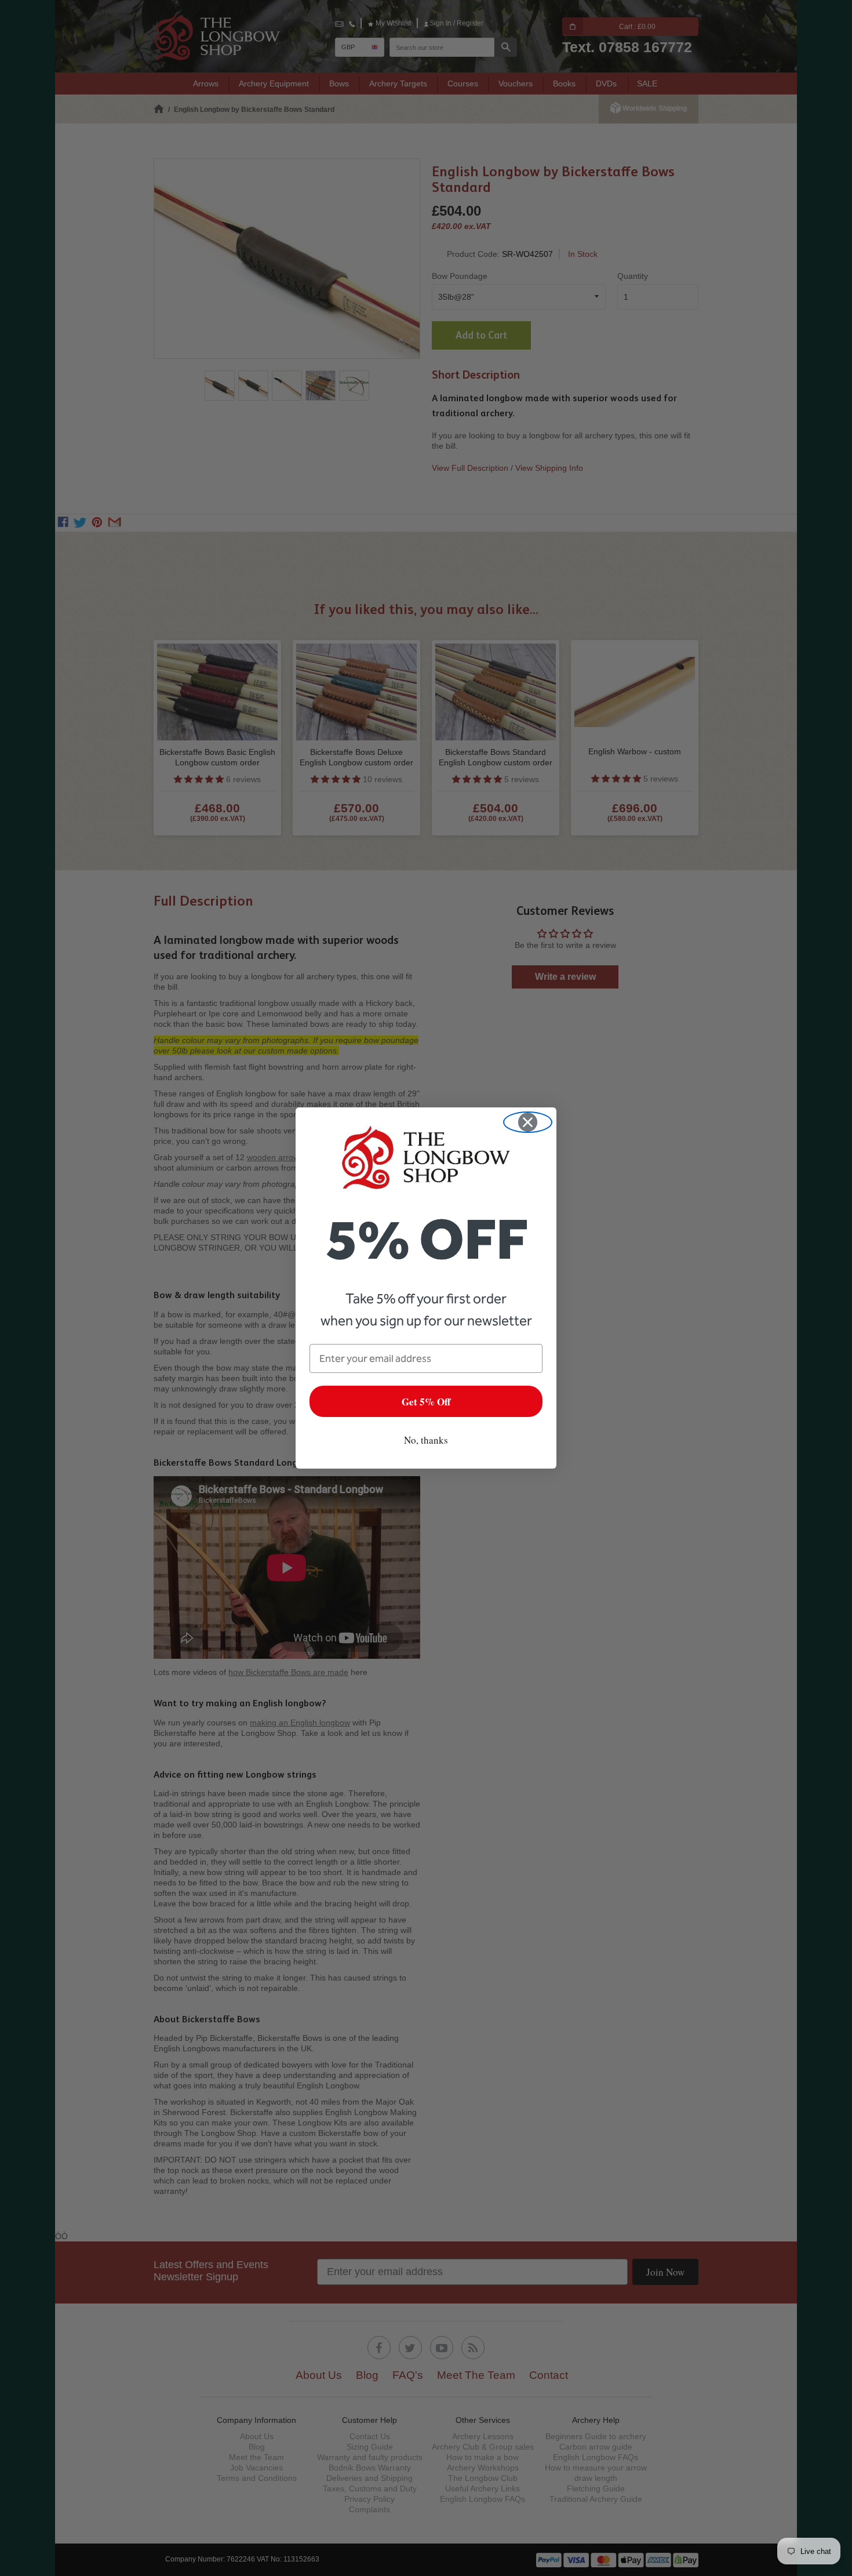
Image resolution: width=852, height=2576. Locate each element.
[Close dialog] (528, 1122)
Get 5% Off (426, 1402)
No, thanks (426, 1440)
